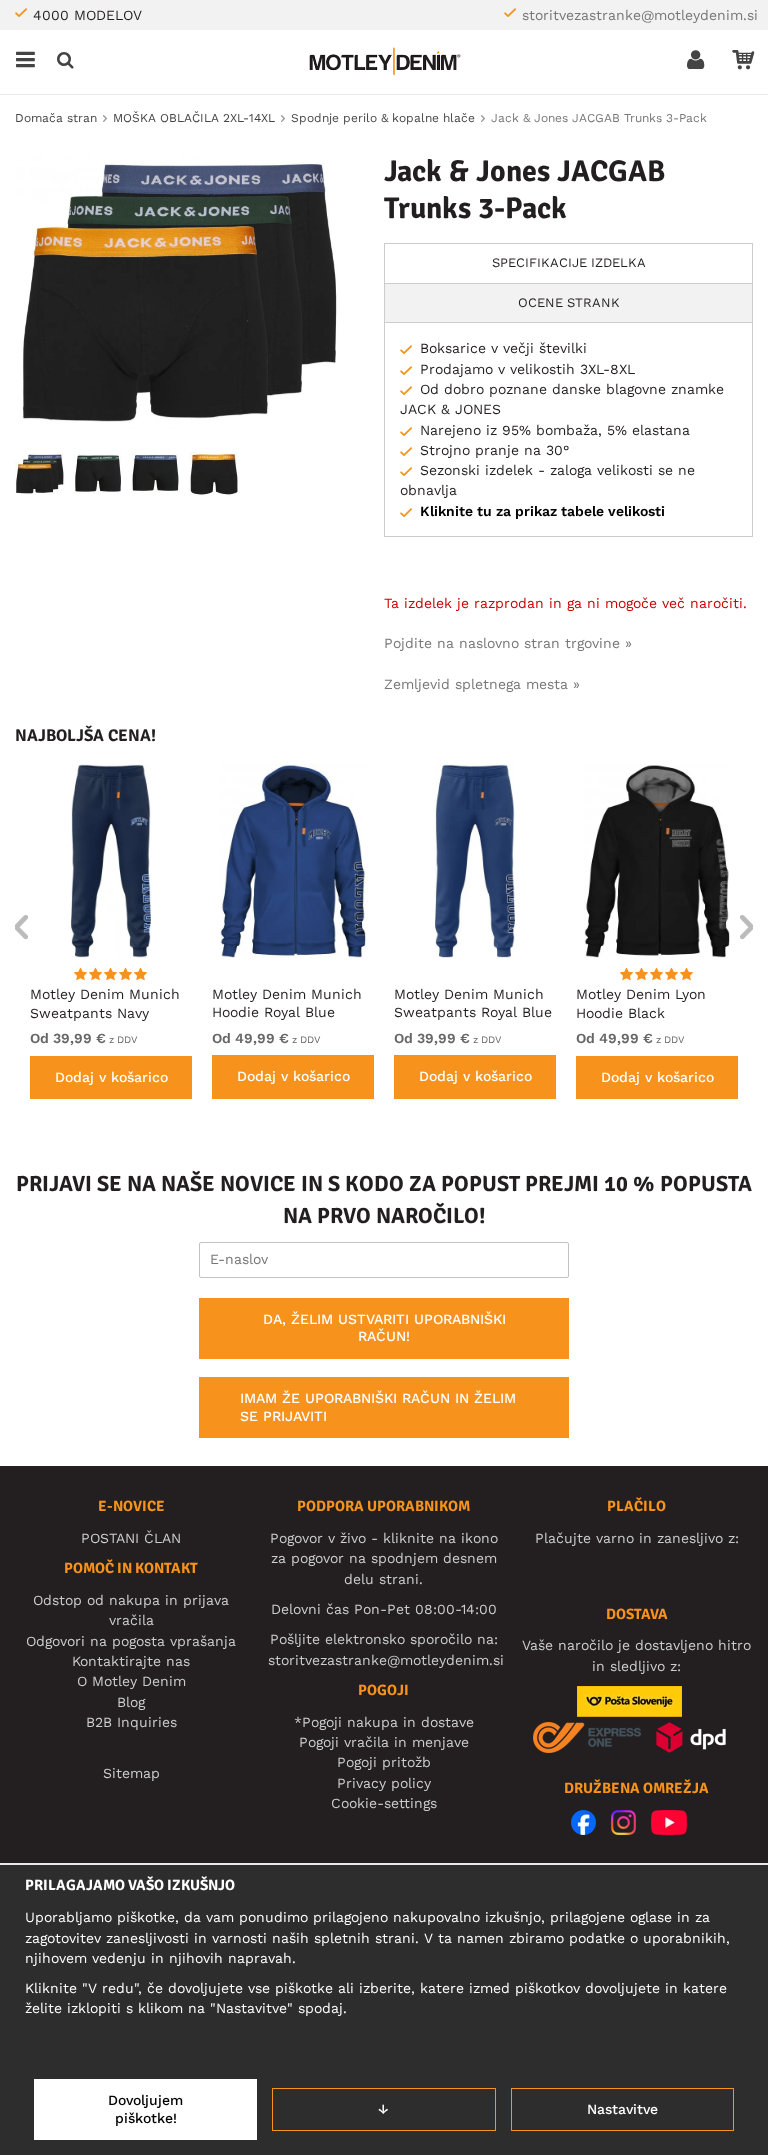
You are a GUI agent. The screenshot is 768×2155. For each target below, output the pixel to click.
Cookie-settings (384, 1803)
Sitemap (131, 1773)
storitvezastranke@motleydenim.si (640, 15)
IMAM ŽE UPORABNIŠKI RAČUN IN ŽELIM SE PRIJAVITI (378, 1407)
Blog (131, 1702)
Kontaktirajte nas (131, 1661)
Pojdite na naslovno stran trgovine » (508, 643)
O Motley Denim (131, 1681)
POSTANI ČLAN (131, 1538)
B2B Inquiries (131, 1722)
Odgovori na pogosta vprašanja (131, 1641)
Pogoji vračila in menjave (384, 1742)
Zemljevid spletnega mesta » (482, 684)
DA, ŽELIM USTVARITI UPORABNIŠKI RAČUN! (384, 1328)
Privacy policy (384, 1783)
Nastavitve (622, 2109)
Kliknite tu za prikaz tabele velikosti (542, 511)
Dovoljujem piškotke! (145, 2109)
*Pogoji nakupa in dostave (384, 1722)
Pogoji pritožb (384, 1762)
